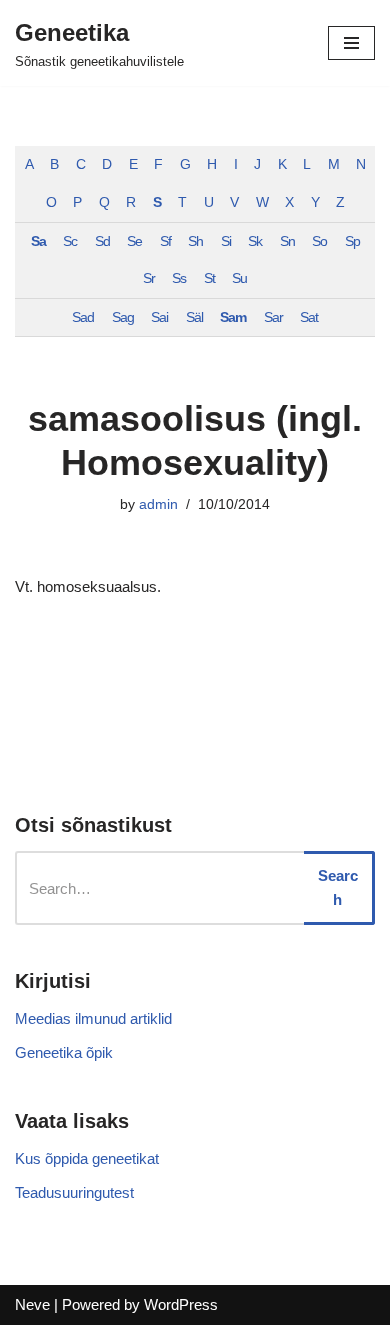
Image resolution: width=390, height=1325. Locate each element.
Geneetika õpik (64, 1052)
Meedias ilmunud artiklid (93, 1018)
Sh (195, 241)
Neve (32, 1304)
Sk (255, 241)
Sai (159, 317)
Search (338, 887)
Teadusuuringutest (74, 1192)
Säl (194, 317)
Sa (38, 241)
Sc (70, 241)
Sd (102, 241)
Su (239, 278)
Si (226, 241)
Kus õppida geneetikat (87, 1158)
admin (158, 504)
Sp (352, 241)
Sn (287, 241)
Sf (165, 241)
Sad (83, 317)
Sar (273, 317)
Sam (233, 317)
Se (134, 241)
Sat (309, 317)
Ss (179, 278)
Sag (123, 317)
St (209, 278)
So (319, 241)
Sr (149, 278)
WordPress (181, 1304)
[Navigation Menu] (351, 43)
